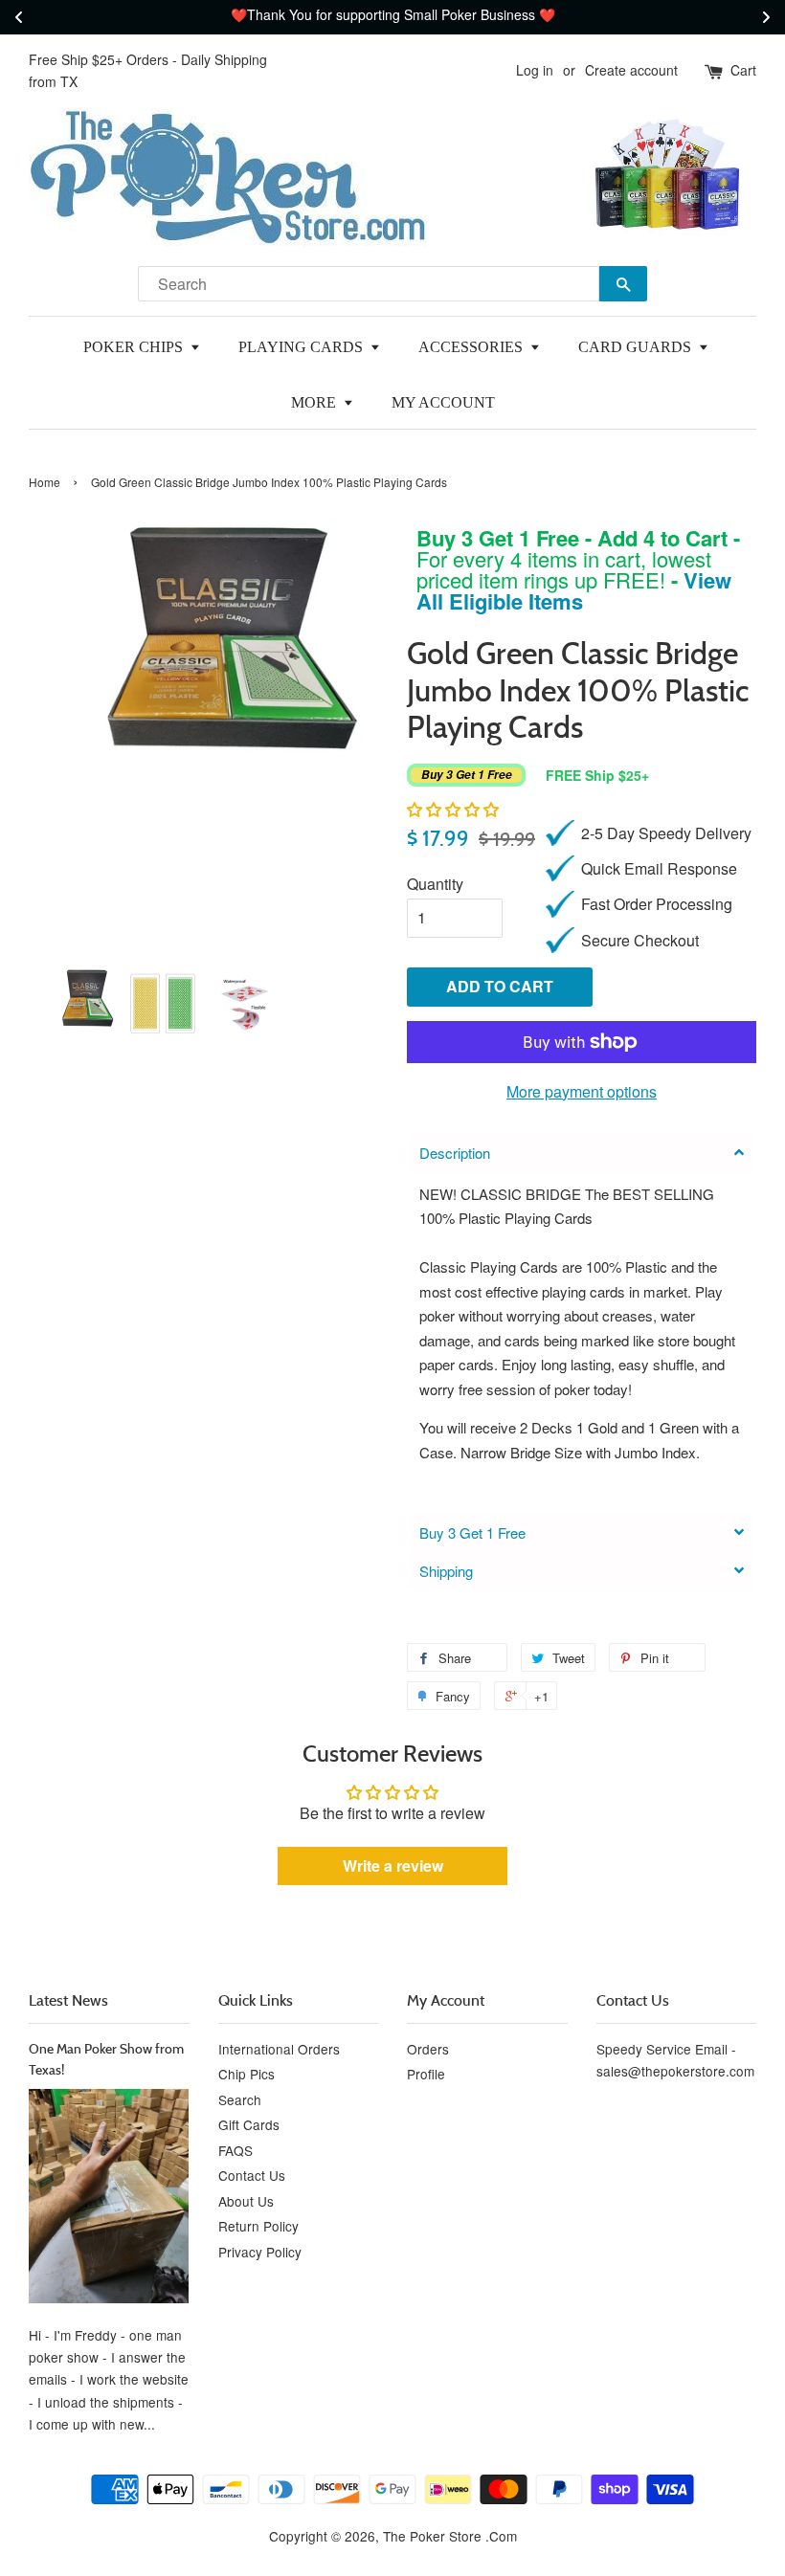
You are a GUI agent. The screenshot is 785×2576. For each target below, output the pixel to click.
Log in (535, 70)
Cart (743, 70)
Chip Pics (247, 2074)
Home (45, 482)
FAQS (235, 2150)
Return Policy (258, 2226)
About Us (246, 2201)
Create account (631, 70)
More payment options (582, 1091)
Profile (426, 2074)
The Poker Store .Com (450, 2536)
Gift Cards (249, 2124)
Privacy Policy (260, 2252)
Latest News (68, 2000)
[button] (453, 809)
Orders (428, 2049)
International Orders (279, 2049)
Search (240, 2099)
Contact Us (252, 2175)
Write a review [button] (393, 1865)
